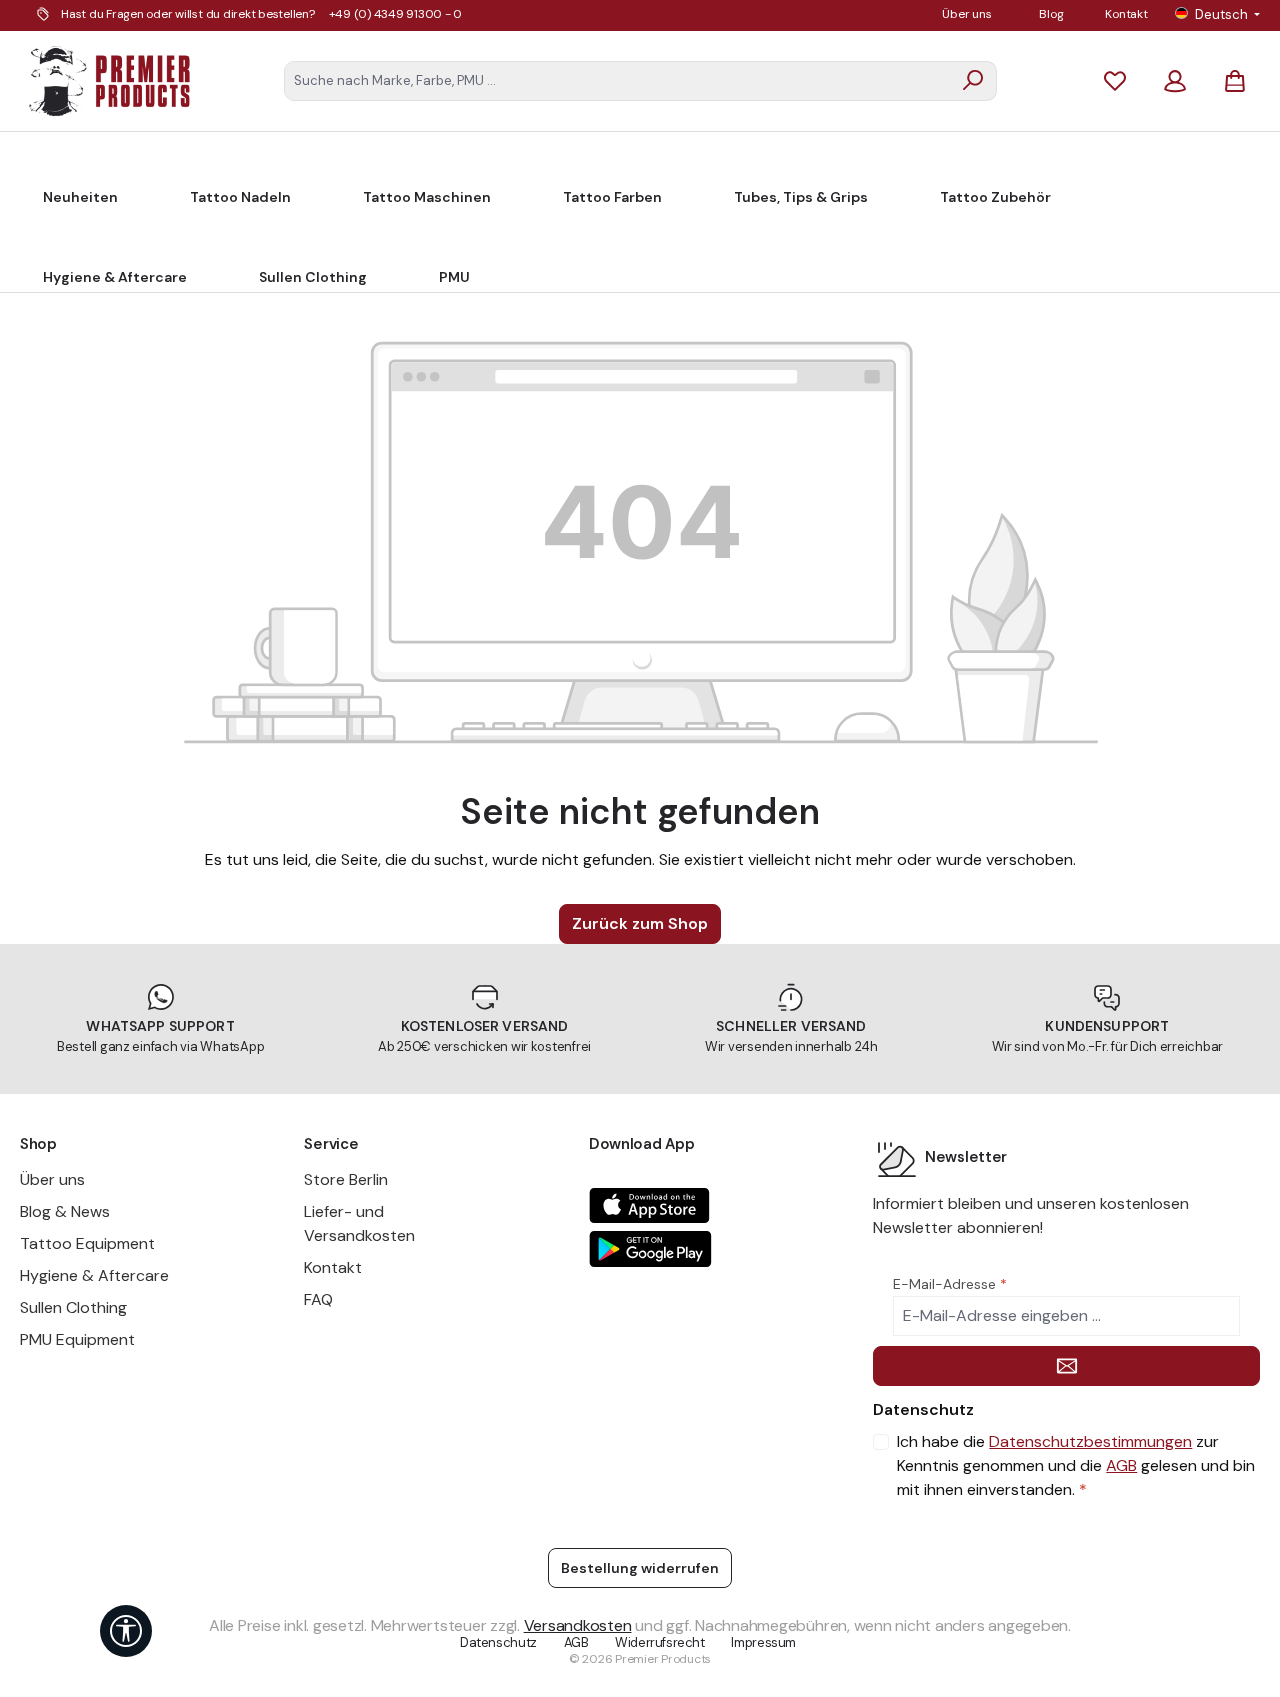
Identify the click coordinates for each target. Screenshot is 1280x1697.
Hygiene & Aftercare (94, 1275)
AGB (1121, 1465)
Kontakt (1126, 14)
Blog (1051, 14)
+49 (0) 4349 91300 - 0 (396, 14)
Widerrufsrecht (660, 1642)
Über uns (966, 14)
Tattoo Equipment (87, 1243)
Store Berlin (346, 1179)
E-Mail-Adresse (950, 1284)
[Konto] (1175, 80)
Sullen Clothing (73, 1307)
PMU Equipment (77, 1339)
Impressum (763, 1642)
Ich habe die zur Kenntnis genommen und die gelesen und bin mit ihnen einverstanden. (1076, 1465)
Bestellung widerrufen (640, 1568)
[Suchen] (973, 81)
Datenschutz (498, 1642)
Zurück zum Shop (640, 923)
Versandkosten (578, 1625)
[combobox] (617, 81)
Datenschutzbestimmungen (1090, 1441)
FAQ (318, 1299)
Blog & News (65, 1211)
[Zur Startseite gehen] (110, 81)
